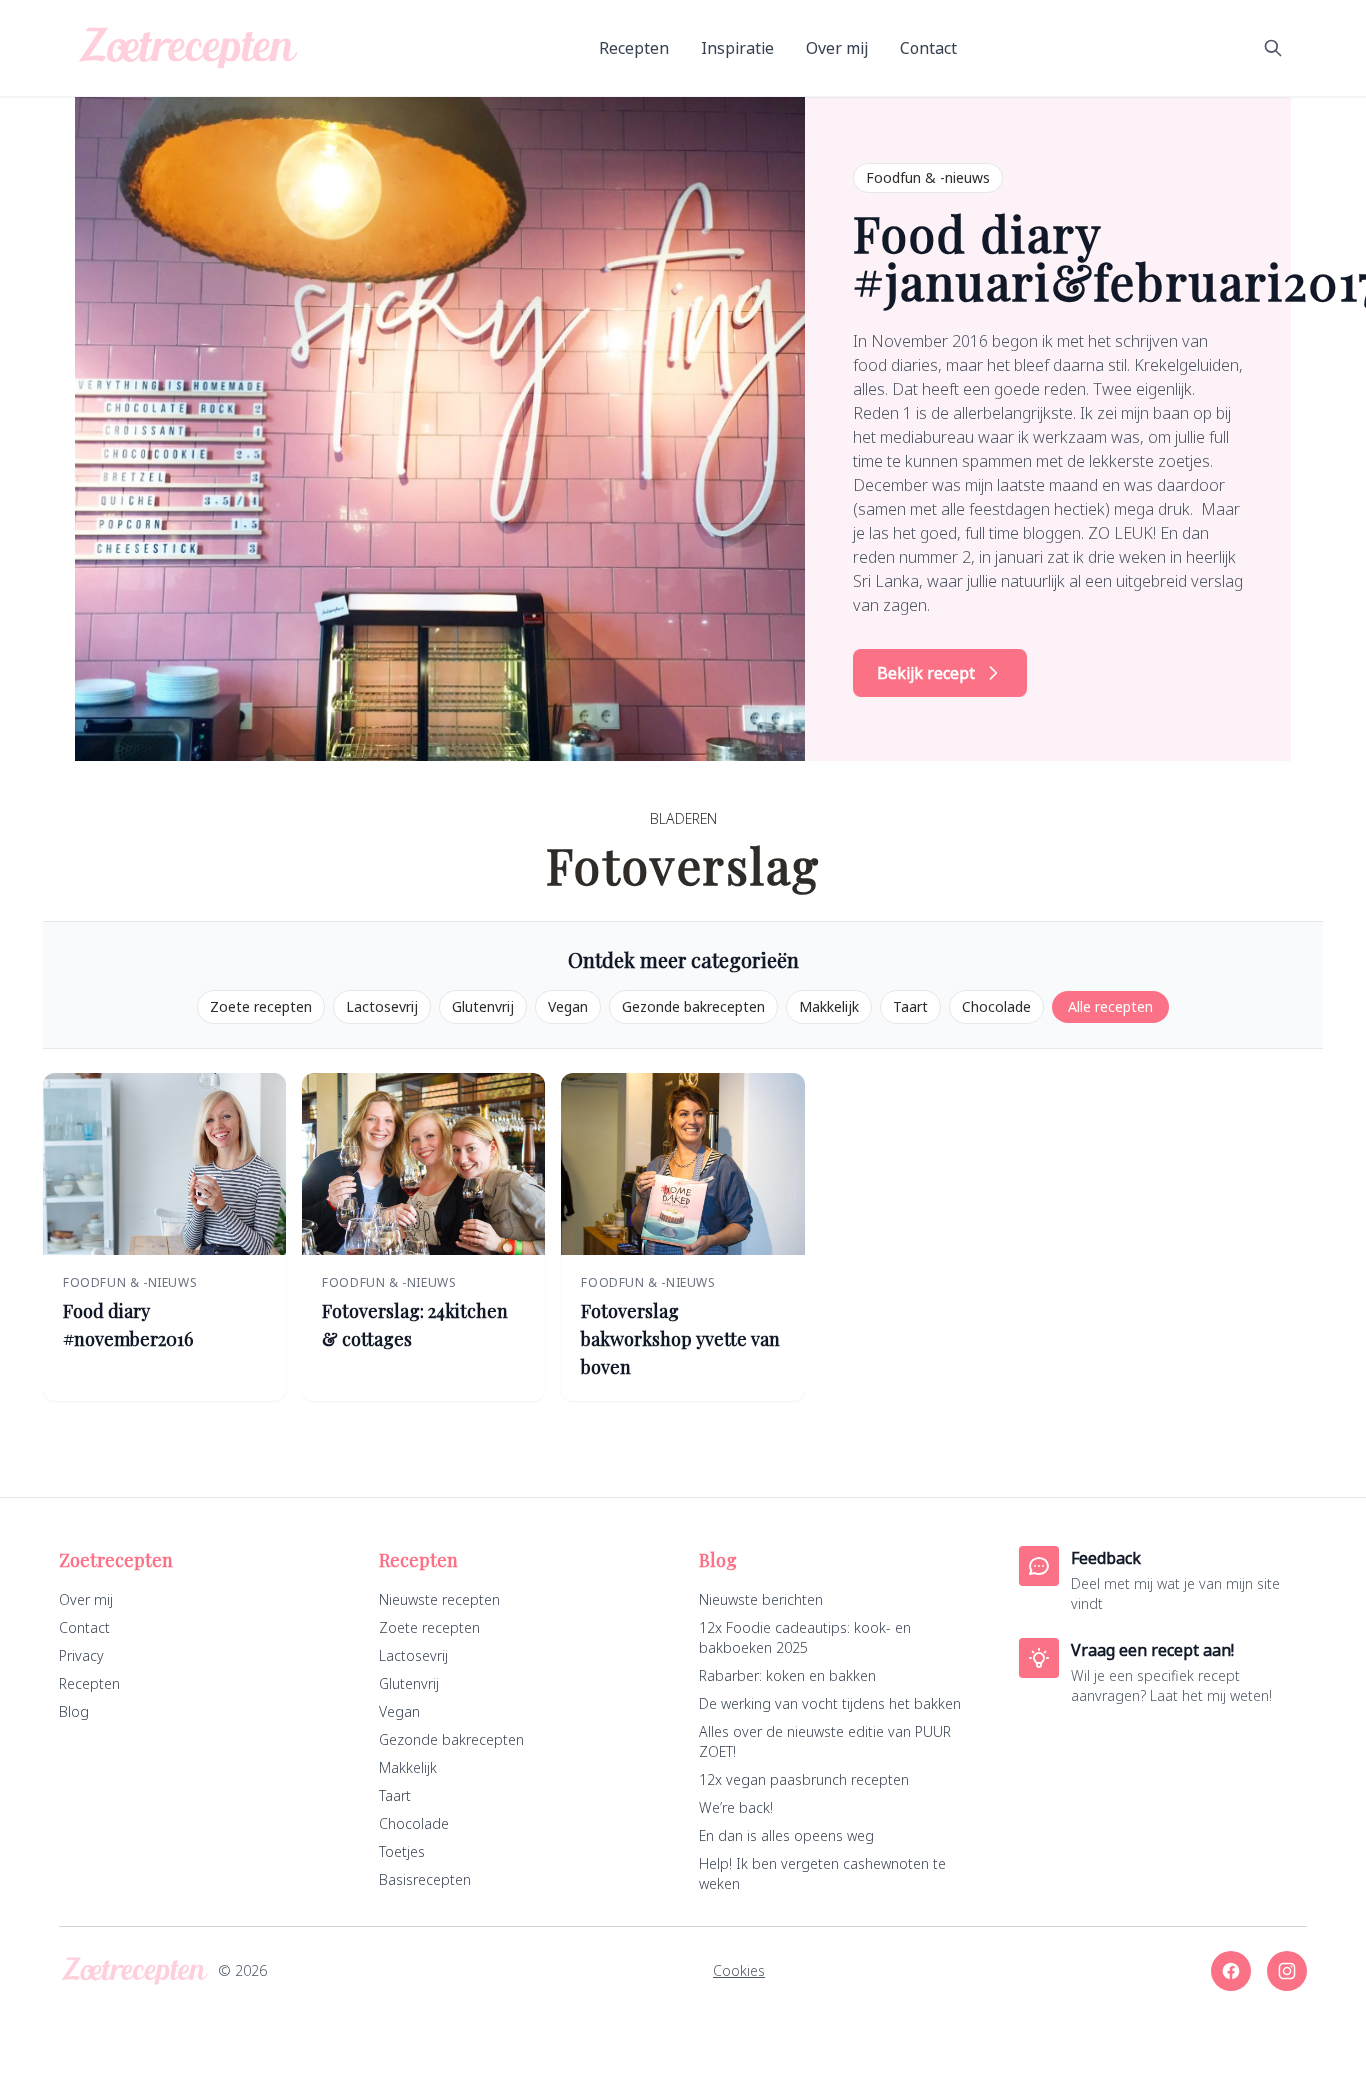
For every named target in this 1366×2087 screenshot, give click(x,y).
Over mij (837, 48)
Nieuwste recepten (439, 1599)
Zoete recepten (261, 1006)
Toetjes (402, 1851)
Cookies (739, 1970)
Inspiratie (737, 48)
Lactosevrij (382, 1006)
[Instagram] (1287, 1971)
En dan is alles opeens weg (786, 1835)
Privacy (81, 1655)
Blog (74, 1711)
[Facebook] (1231, 1971)
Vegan (568, 1006)
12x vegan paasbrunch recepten (804, 1779)
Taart (910, 1006)
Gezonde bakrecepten (693, 1006)
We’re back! (736, 1807)
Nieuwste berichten (761, 1599)
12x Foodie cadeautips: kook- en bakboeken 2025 (805, 1637)
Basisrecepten (425, 1879)
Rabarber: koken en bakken (787, 1675)
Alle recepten (1110, 1006)
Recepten (634, 48)
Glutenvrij (483, 1006)
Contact (928, 48)
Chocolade (996, 1006)
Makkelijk (829, 1006)
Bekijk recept (926, 673)
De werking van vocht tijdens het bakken (830, 1703)
